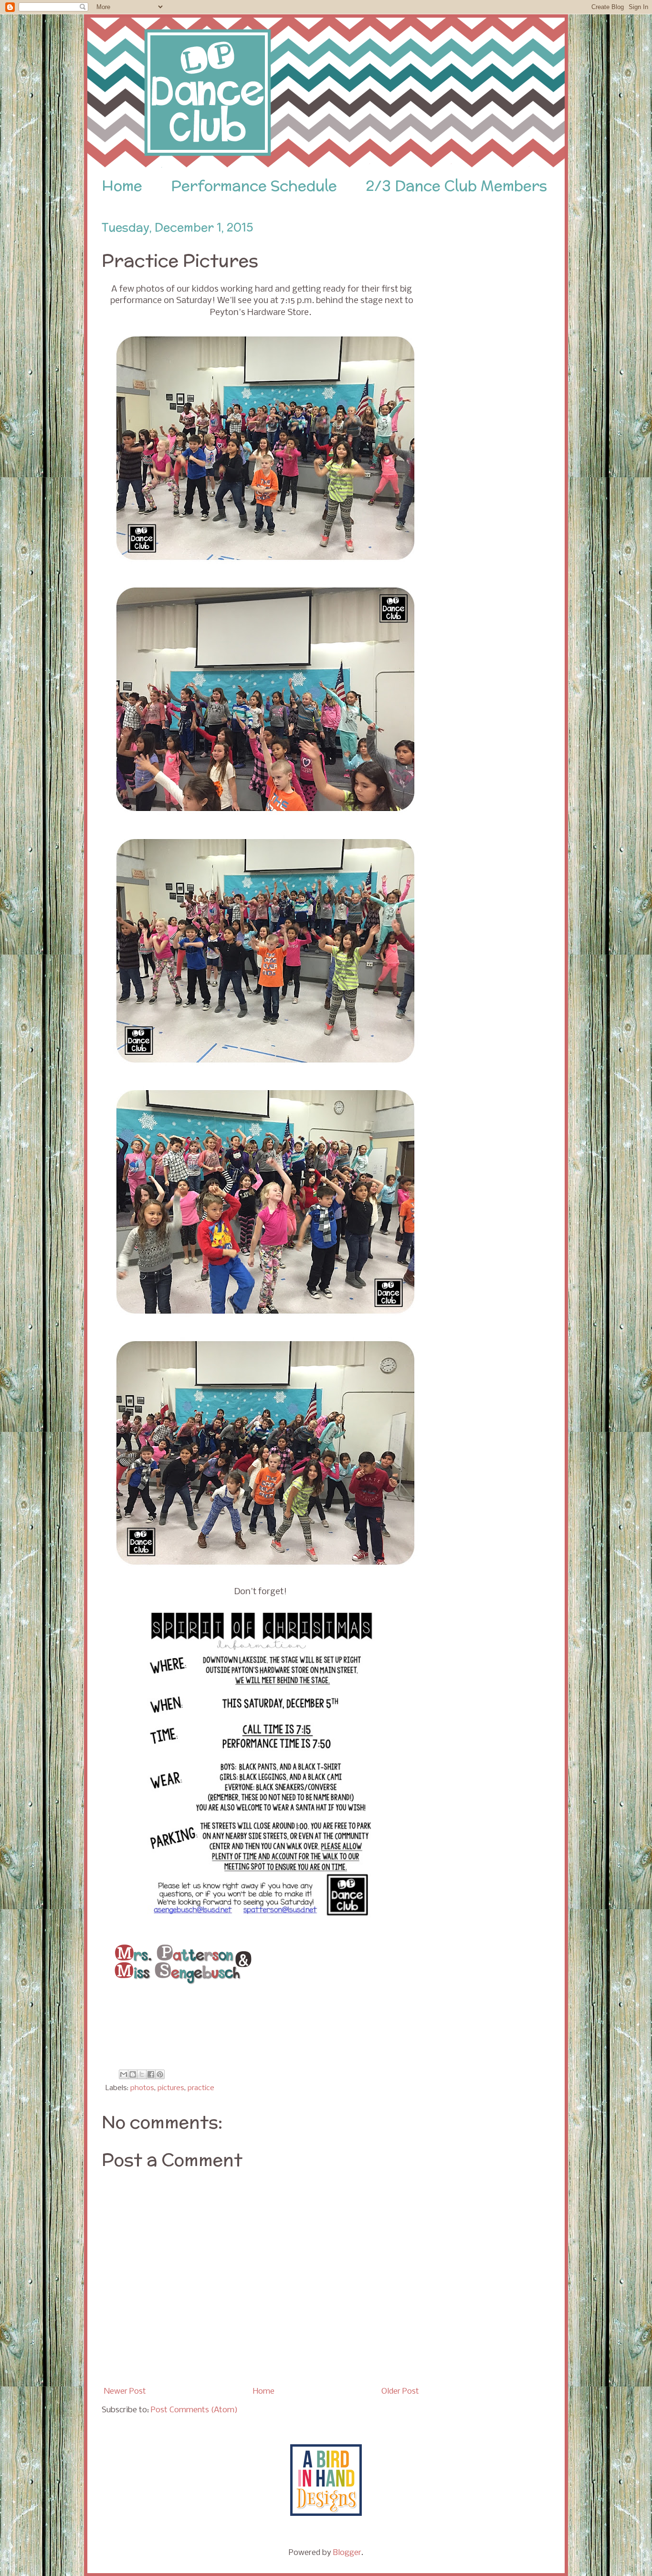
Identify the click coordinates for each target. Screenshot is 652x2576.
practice (201, 2088)
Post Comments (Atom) (194, 2410)
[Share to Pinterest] (160, 2074)
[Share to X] (142, 2074)
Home (122, 186)
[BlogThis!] (133, 2074)
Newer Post (125, 2392)
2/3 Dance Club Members (456, 186)
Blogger (347, 2553)
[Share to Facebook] (151, 2074)
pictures (171, 2088)
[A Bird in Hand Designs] (326, 2514)
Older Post (400, 2392)
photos (142, 2088)
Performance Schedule (254, 186)
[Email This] (124, 2074)
